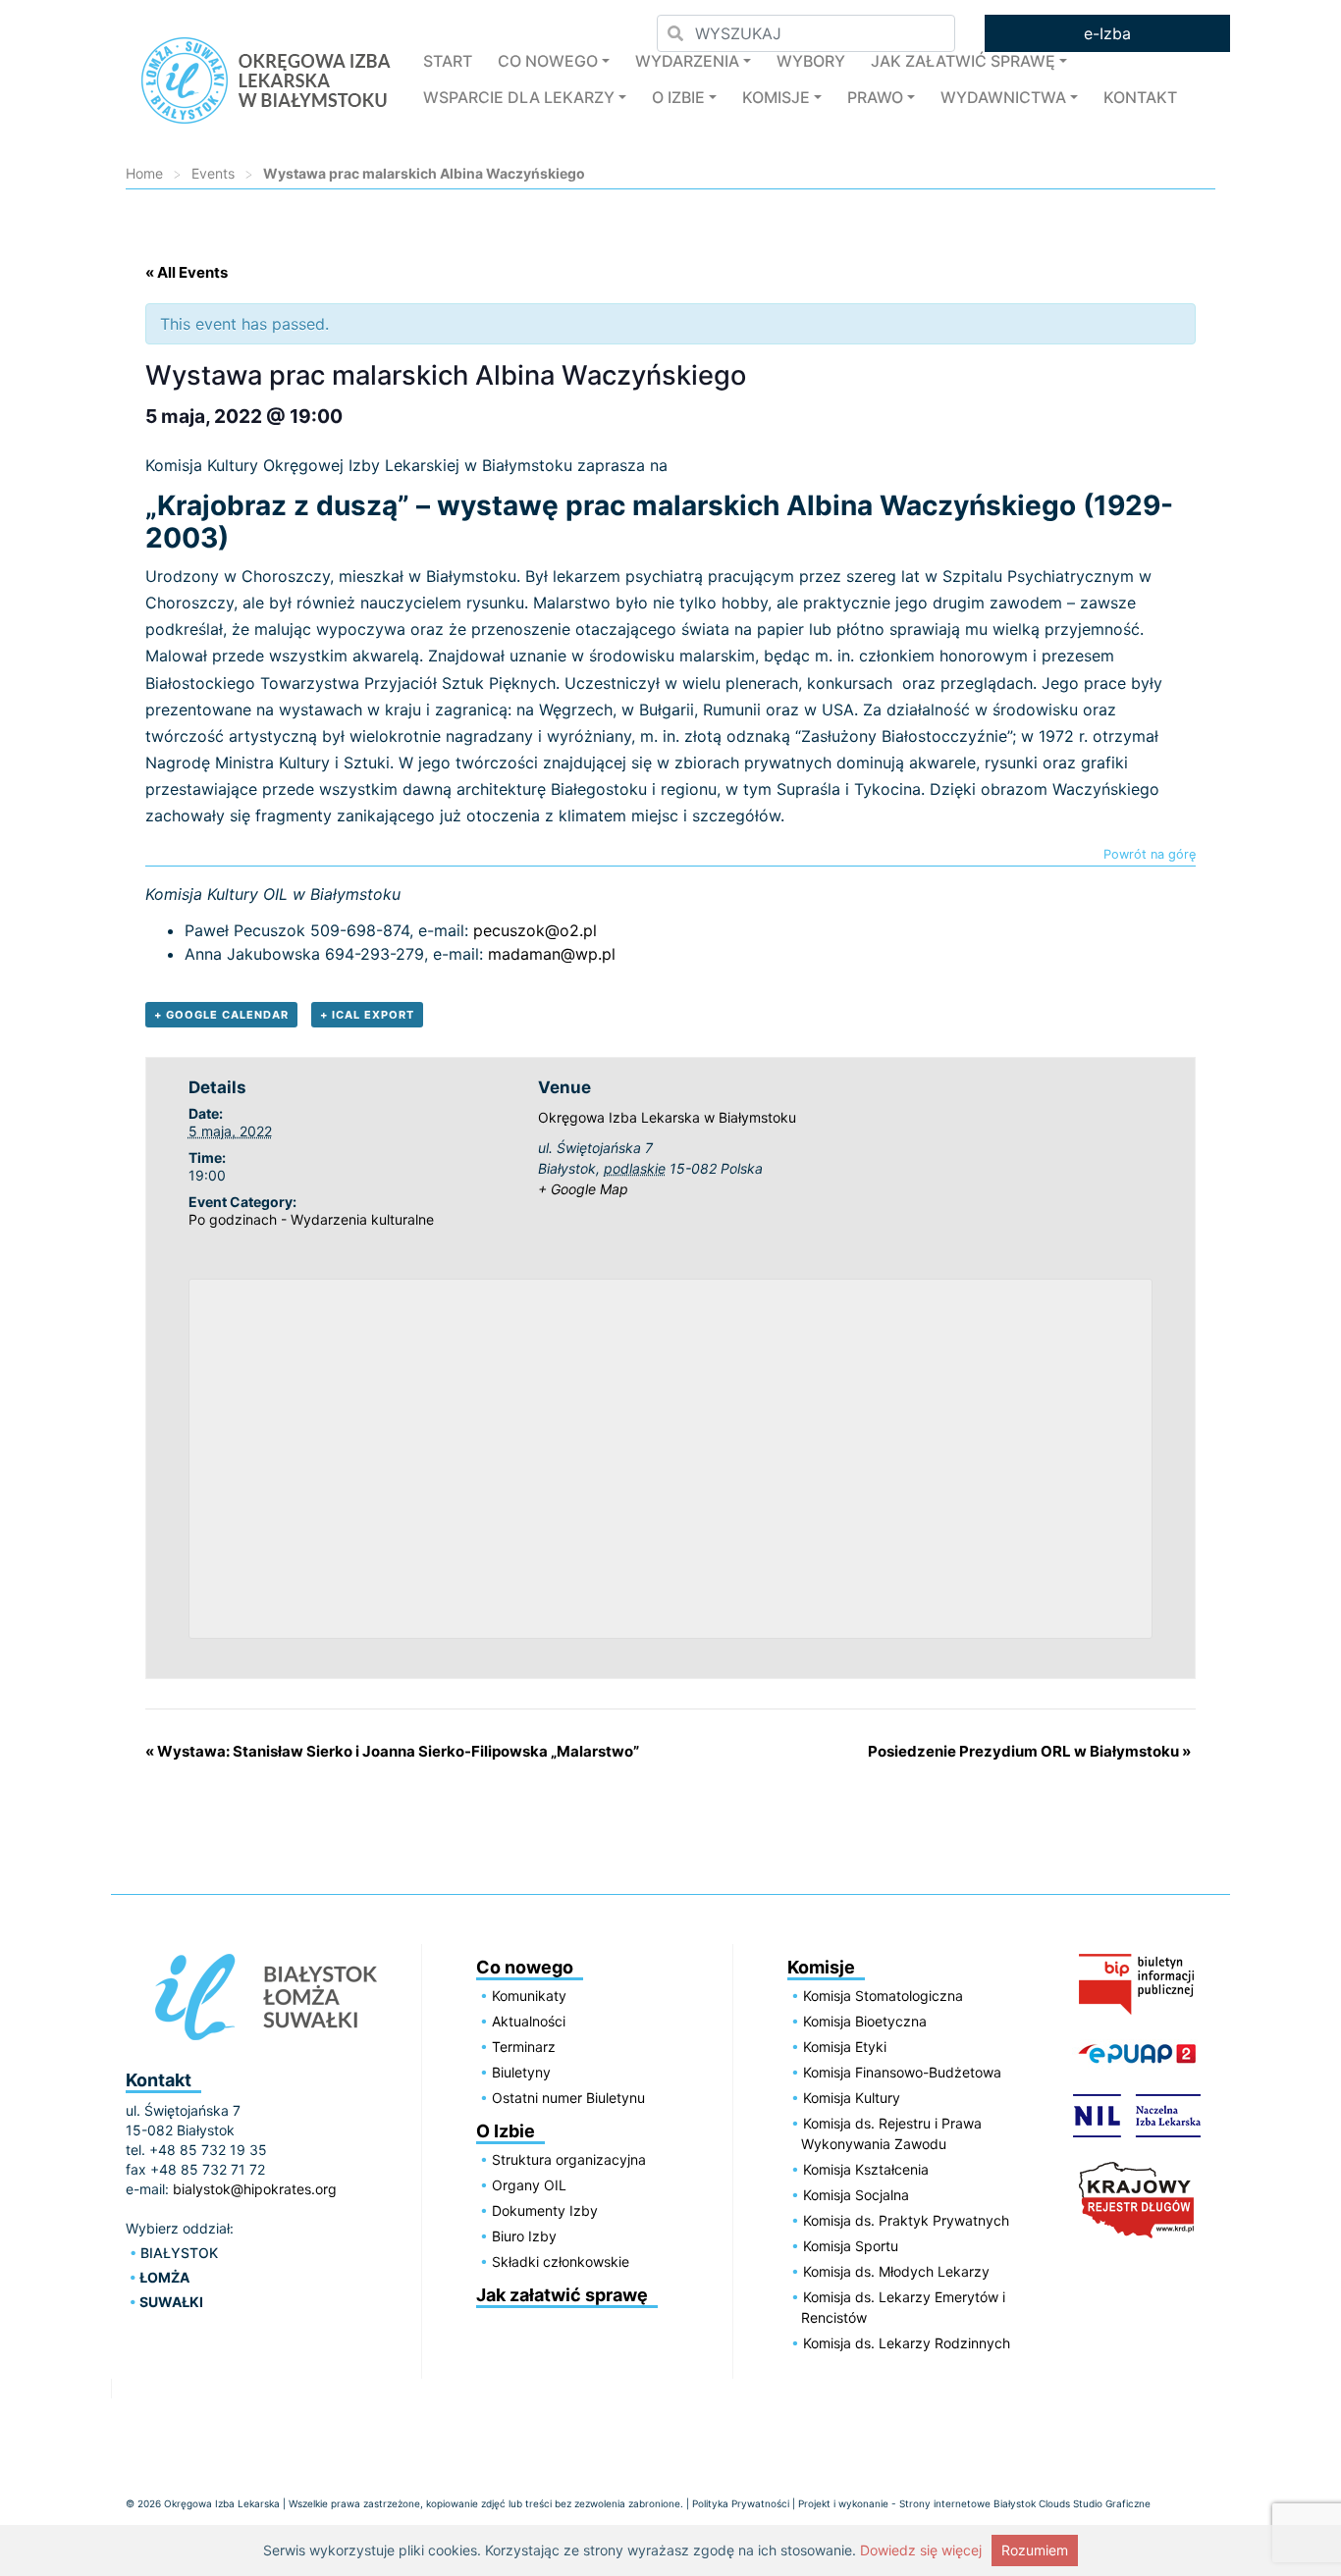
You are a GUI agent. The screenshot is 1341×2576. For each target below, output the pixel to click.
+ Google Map (583, 1189)
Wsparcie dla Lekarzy (519, 97)
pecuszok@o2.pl (535, 930)
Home (144, 173)
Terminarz (524, 2047)
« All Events (187, 272)
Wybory (811, 61)
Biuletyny (521, 2072)
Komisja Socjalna (856, 2195)
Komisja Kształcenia (866, 2169)
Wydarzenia (687, 61)
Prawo (875, 97)
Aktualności (529, 2021)
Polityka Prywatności (741, 2503)
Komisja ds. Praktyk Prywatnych (906, 2220)
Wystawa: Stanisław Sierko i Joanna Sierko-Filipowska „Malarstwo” (392, 1751)
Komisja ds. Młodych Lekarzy (896, 2271)
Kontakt (1140, 97)
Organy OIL (529, 2185)
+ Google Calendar (221, 1015)
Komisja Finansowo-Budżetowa (902, 2072)
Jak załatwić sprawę (963, 61)
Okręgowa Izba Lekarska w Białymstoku (667, 1117)
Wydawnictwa (1003, 97)
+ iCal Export (367, 1015)
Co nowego (548, 61)
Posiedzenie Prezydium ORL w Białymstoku (1029, 1751)
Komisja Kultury (852, 2098)
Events (213, 173)
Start (448, 61)
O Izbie (678, 97)
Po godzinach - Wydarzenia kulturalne (311, 1219)
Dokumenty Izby (545, 2210)
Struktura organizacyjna (569, 2159)
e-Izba (1107, 33)
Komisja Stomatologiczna (883, 1996)
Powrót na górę (1150, 855)
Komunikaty (529, 1996)
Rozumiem (1035, 2550)
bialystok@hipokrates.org (255, 2189)
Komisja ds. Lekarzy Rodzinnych (907, 2343)
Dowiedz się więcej (921, 2550)
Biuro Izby (524, 2236)
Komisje (776, 97)
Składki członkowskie (561, 2261)
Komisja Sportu (851, 2246)
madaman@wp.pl (552, 954)
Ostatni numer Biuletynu (568, 2098)
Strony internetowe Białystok (967, 2503)
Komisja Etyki (845, 2047)
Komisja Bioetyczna (865, 2021)
